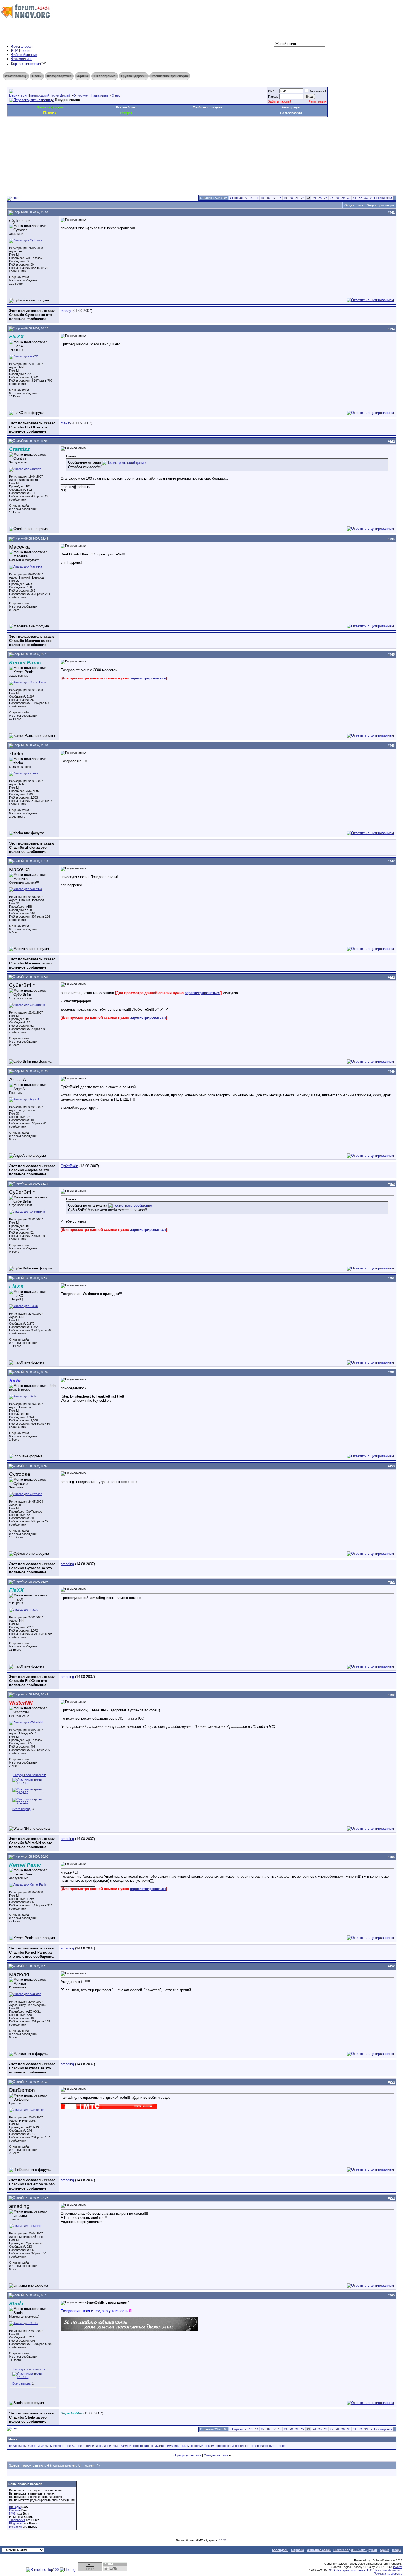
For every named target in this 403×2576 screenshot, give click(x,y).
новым (209, 2446)
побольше (242, 2446)
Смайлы (15, 2510)
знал (116, 2446)
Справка (298, 2550)
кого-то (138, 2446)
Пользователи (291, 113)
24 (314, 198)
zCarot (398, 2567)
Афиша (83, 76)
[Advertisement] (107, 133)
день (99, 2446)
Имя (271, 91)
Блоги (37, 76)
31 (354, 198)
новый (199, 2446)
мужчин (160, 2446)
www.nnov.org (16, 76)
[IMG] (13, 2513)
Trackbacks (17, 2520)
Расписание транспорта (170, 76)
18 (280, 198)
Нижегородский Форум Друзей (49, 95)
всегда (70, 2446)
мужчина (173, 2446)
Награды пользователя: (29, 1775)
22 (303, 198)
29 (343, 198)
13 (251, 198)
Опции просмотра (380, 205)
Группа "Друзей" (134, 76)
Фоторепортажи (59, 76)
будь (49, 2446)
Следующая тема (216, 2455)
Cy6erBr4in (69, 1166)
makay (66, 311)
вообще (59, 2446)
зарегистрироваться (148, 678)
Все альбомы (126, 107)
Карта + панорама (26, 64)
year (41, 2446)
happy (22, 2446)
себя (282, 2446)
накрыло (187, 2446)
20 (291, 198)
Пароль (273, 97)
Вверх (397, 2550)
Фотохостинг (21, 59)
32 (360, 198)
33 (366, 198)
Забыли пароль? (280, 101)
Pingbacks (16, 2523)
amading (67, 1564)
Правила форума (50, 107)
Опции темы (354, 205)
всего (81, 2446)
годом (90, 2446)
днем (108, 2446)
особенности (225, 2446)
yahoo (32, 2446)
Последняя (383, 198)
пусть (273, 2446)
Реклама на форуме (388, 2574)
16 (268, 198)
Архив (384, 2550)
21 (297, 198)
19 (285, 198)
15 (262, 198)
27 (331, 198)
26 (326, 198)
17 (274, 198)
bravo (13, 2446)
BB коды (15, 2507)
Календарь (280, 2550)
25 (320, 198)
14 (257, 198)
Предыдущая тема (188, 2455)
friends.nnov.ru (392, 2570)
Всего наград (21, 1809)
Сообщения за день (208, 107)
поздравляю (259, 2446)
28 (337, 198)
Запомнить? (318, 91)
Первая (236, 198)
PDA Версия (21, 51)
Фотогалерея (22, 46)
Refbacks (15, 2527)
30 (349, 198)
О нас (116, 95)
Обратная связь (319, 2550)
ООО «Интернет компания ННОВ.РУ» (354, 2570)
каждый (126, 2446)
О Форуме (81, 95)
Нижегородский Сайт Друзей (355, 2550)
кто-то (149, 2446)
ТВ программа (105, 76)
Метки (13, 2439)
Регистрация (317, 101)
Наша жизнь (100, 95)
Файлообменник (24, 55)
